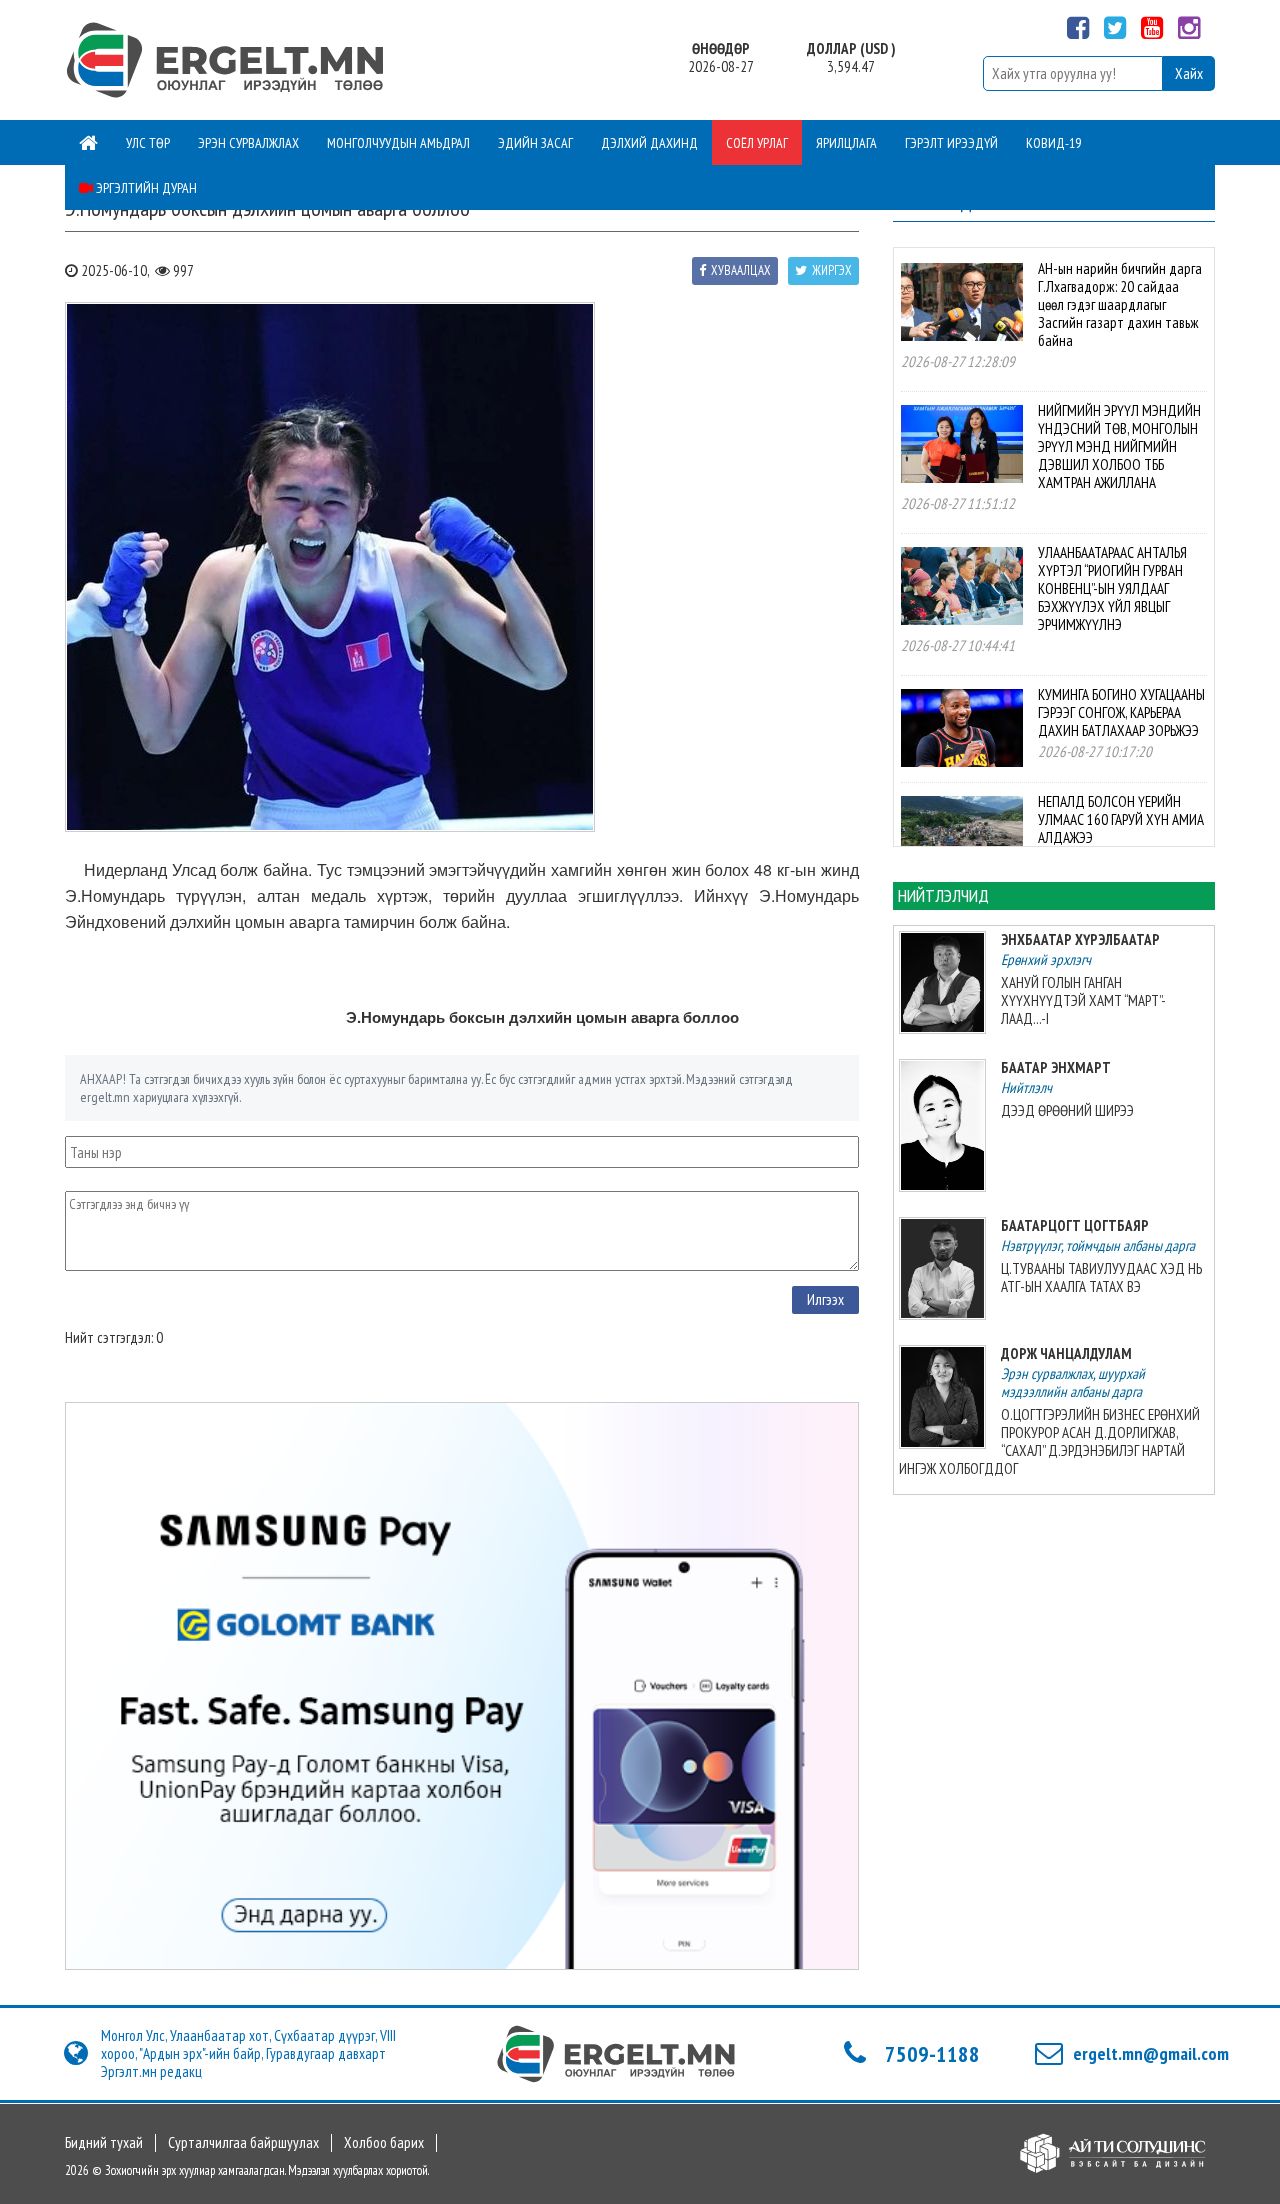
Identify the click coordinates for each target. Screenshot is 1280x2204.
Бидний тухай (104, 2143)
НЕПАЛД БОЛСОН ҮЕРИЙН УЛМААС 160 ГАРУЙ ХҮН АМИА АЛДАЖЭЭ (1121, 819)
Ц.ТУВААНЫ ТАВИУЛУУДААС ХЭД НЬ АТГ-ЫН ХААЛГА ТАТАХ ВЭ (1101, 1277)
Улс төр (148, 143)
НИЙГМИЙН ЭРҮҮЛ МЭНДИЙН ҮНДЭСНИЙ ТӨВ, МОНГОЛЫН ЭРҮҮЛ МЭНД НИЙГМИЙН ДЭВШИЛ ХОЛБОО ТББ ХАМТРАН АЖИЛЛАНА (1119, 446)
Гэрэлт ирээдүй (951, 143)
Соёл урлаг (757, 143)
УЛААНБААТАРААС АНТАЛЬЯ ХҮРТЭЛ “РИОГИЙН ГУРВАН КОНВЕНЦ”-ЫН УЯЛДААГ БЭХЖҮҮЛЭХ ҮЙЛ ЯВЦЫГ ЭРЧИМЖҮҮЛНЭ (1112, 588)
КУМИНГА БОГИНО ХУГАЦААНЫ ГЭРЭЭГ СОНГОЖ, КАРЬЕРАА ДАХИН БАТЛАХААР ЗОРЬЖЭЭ (1121, 712)
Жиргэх (832, 270)
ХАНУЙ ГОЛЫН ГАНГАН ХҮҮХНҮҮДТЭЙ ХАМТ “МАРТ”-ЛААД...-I (1083, 1000)
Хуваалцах (741, 270)
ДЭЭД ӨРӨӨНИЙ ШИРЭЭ (1067, 1110)
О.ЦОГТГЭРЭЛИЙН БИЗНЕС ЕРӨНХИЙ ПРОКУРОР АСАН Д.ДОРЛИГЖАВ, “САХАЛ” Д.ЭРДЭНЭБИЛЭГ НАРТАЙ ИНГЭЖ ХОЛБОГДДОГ (1049, 1441)
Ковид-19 (1053, 143)
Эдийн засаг (535, 143)
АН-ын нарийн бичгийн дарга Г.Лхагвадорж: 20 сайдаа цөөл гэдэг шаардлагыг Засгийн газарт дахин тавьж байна (1120, 304)
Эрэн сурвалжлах (248, 143)
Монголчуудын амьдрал (398, 143)
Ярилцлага (846, 143)
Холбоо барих (384, 2143)
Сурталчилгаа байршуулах (243, 2143)
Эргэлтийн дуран (145, 188)
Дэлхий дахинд (649, 143)
